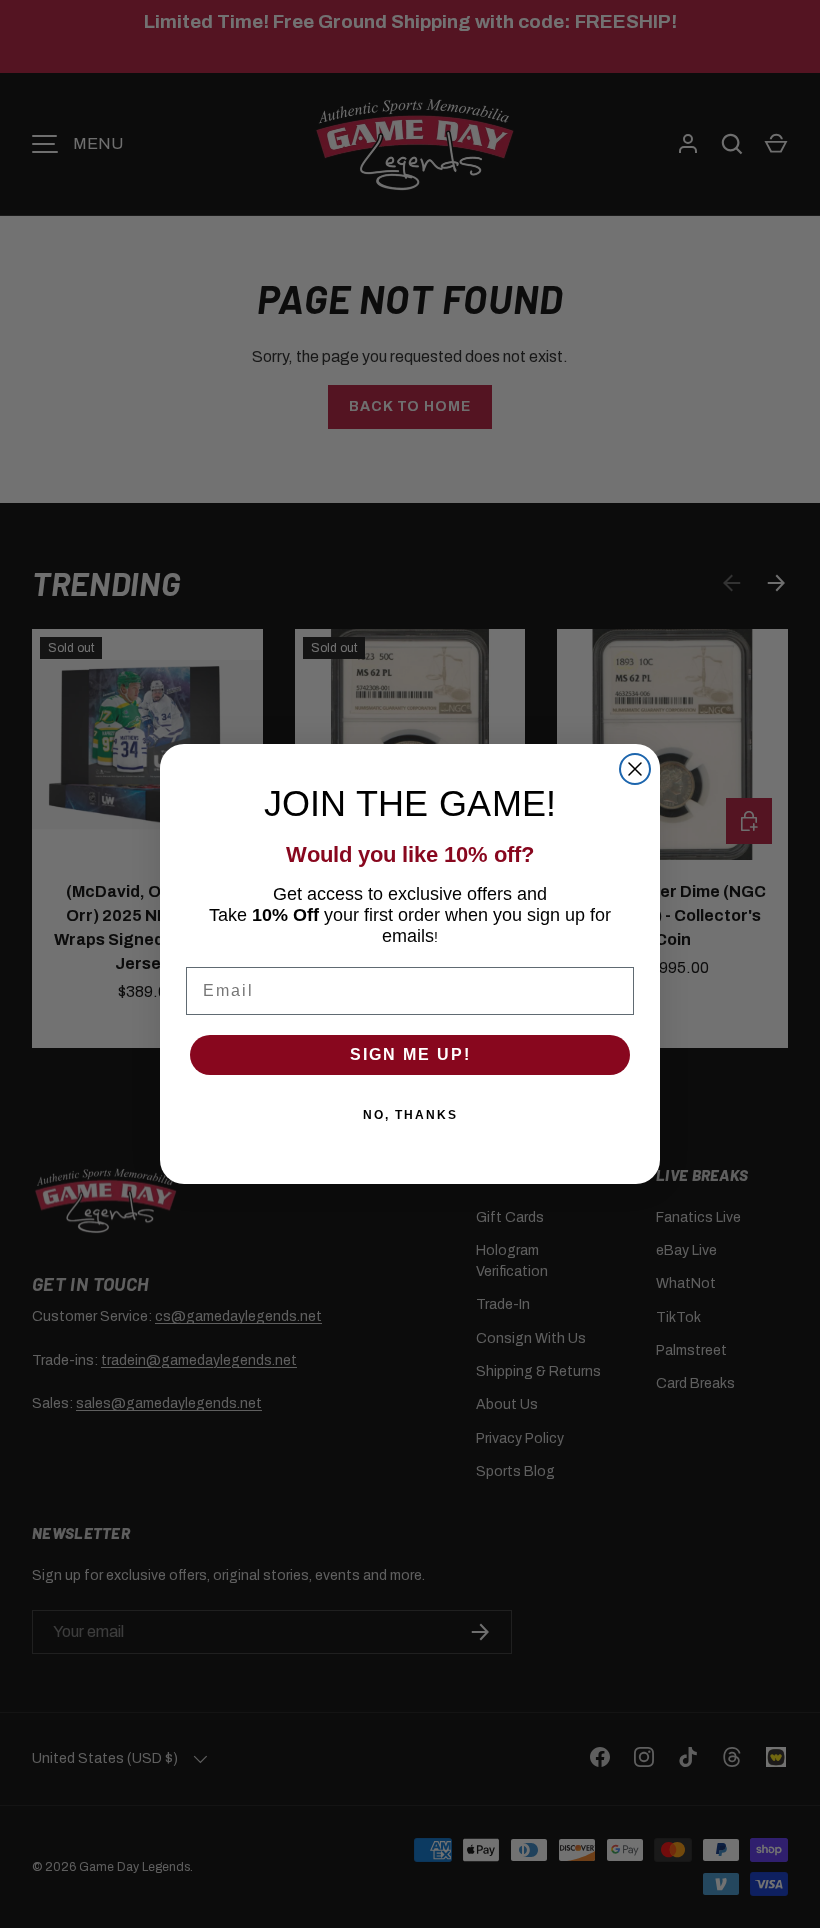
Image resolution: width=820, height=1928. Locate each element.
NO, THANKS (410, 1115)
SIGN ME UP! (410, 1054)
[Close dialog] (635, 769)
